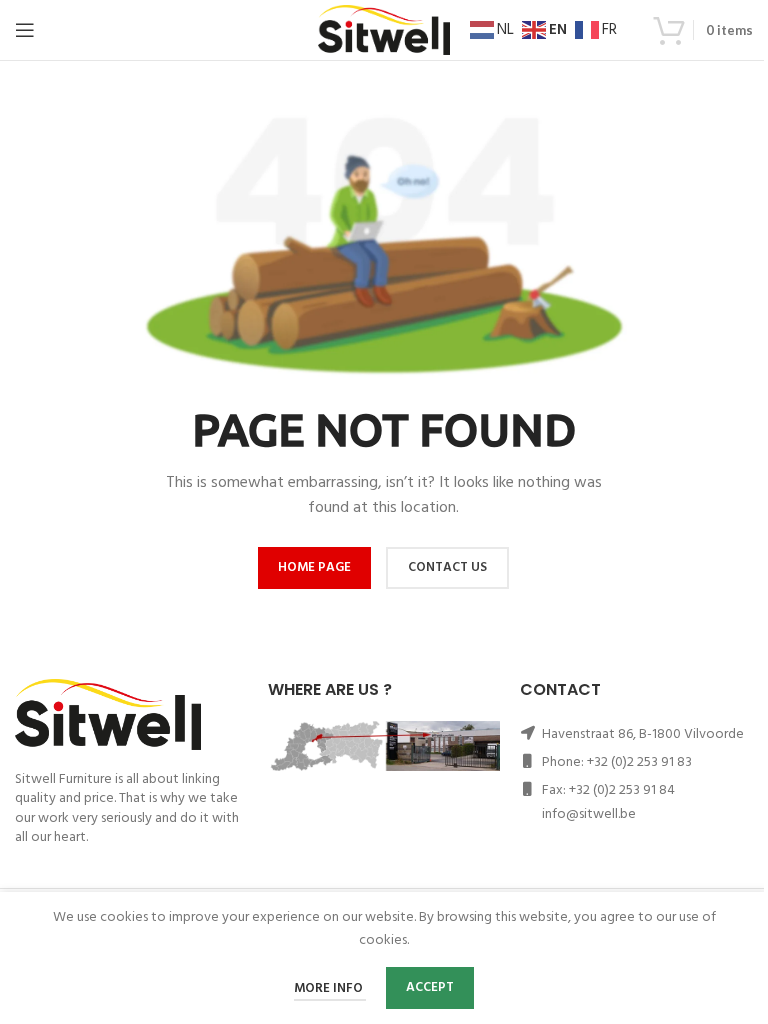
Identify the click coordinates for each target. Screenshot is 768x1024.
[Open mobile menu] (25, 30)
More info (330, 988)
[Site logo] (384, 30)
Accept (430, 987)
